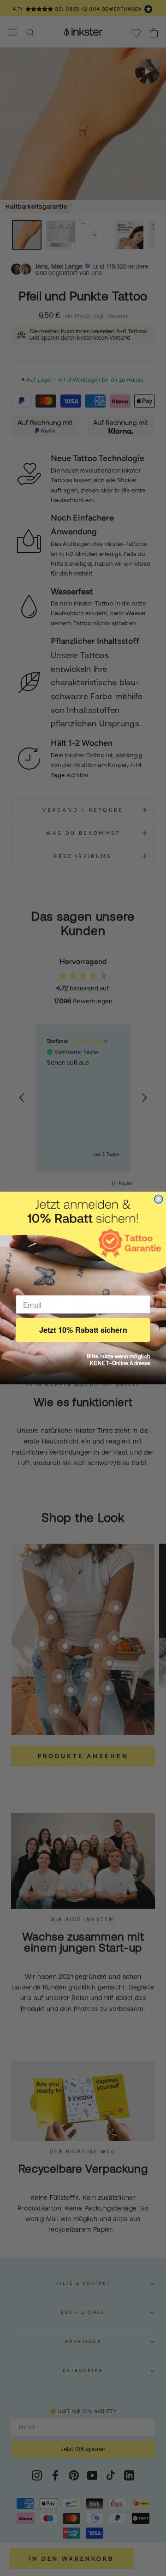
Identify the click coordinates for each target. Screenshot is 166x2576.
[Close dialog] (159, 1199)
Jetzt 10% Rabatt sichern (83, 1330)
